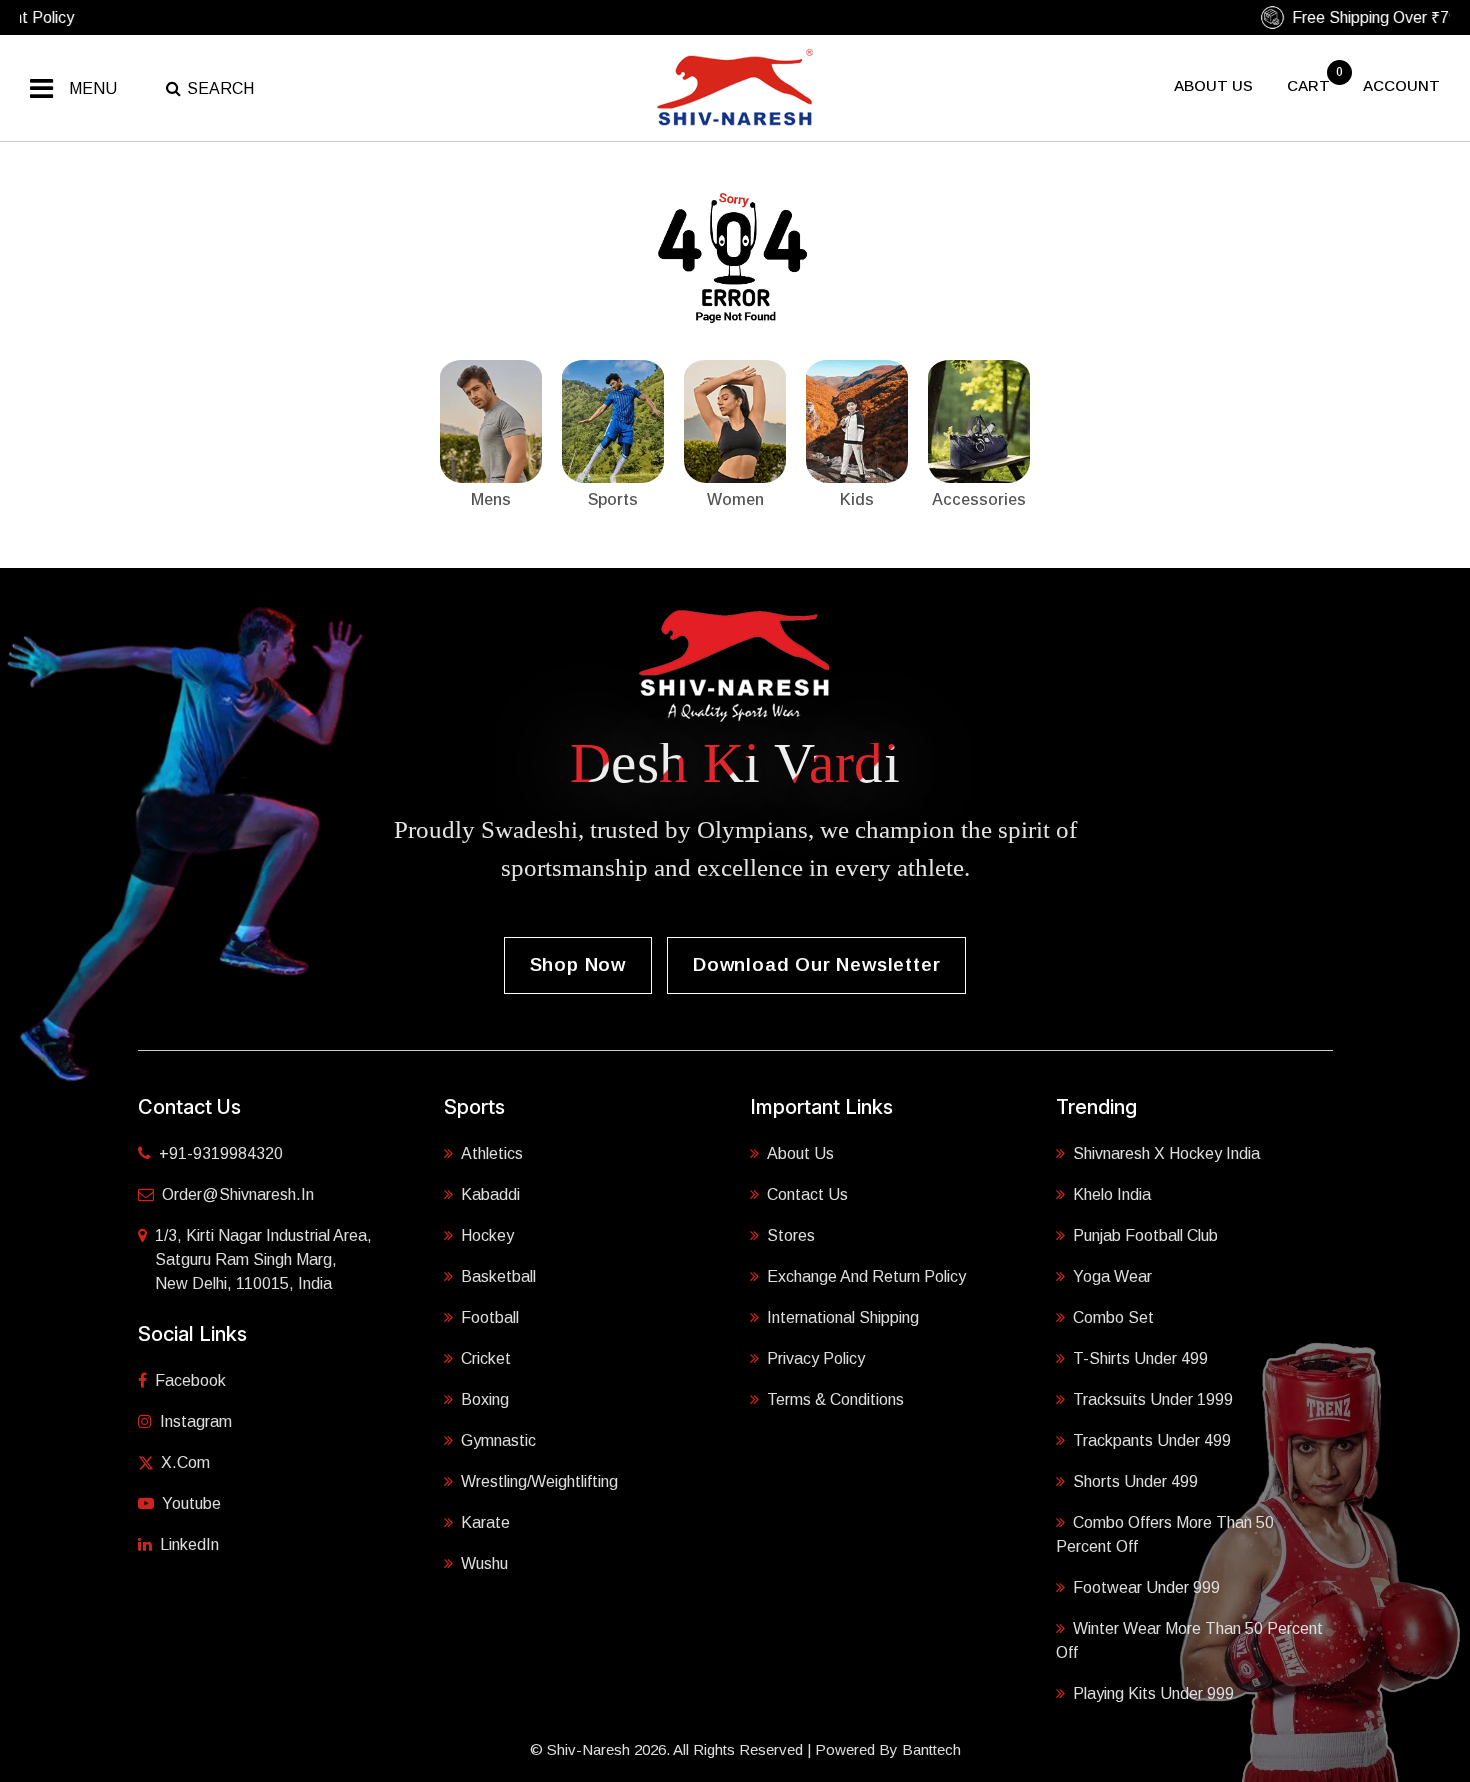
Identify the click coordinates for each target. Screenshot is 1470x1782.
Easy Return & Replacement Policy (744, 17)
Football (490, 1317)
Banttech (931, 1749)
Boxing (485, 1399)
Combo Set (1113, 1317)
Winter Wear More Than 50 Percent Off (1189, 1640)
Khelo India (1112, 1194)
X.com (185, 1462)
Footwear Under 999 (1146, 1587)
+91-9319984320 (221, 1153)
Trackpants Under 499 (1152, 1440)
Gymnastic (498, 1440)
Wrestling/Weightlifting (539, 1481)
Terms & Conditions (835, 1399)
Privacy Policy (816, 1358)
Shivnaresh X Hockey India (1166, 1153)
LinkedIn (189, 1544)
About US (1213, 85)
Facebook (190, 1380)
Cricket (486, 1358)
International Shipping (843, 1317)
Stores (791, 1235)
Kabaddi (490, 1194)
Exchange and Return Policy (866, 1276)
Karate (485, 1522)
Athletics (492, 1153)
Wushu (484, 1563)
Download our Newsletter (816, 964)
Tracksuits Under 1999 (1153, 1399)
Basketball (498, 1276)
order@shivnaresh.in (238, 1194)
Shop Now (578, 964)
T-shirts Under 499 (1140, 1358)
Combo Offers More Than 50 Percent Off (1165, 1534)
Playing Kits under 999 (1153, 1693)
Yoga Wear (1112, 1276)
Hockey (487, 1235)
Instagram (196, 1421)
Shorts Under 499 (1135, 1481)
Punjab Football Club (1145, 1235)
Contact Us (807, 1194)
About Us (800, 1153)
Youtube (191, 1503)
